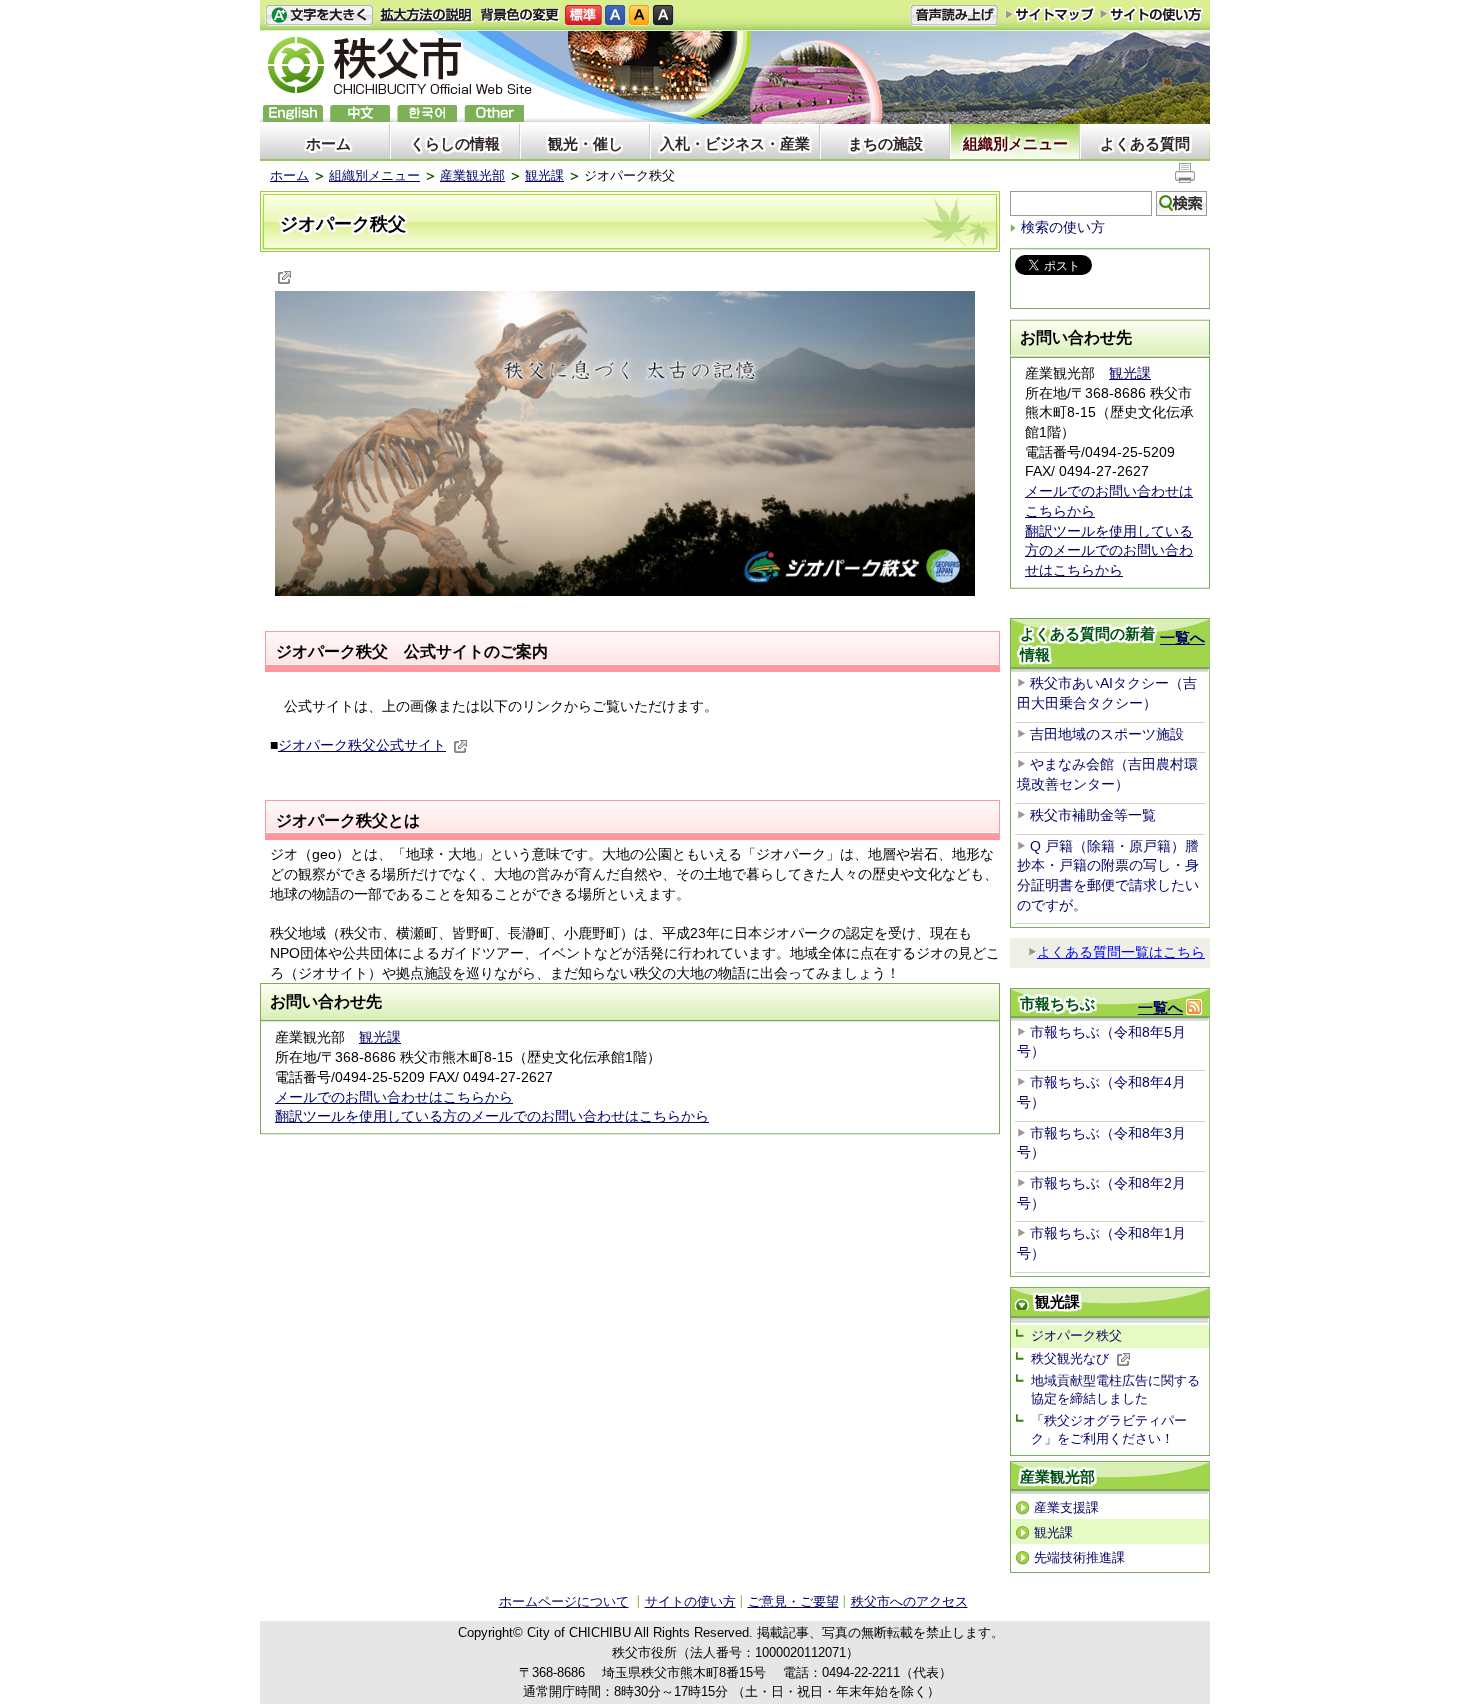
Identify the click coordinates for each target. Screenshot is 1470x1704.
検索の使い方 (1063, 227)
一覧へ (1182, 637)
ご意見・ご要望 (793, 1601)
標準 (583, 15)
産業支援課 (1066, 1507)
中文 (360, 113)
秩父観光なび (1070, 1358)
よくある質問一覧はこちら (1121, 952)
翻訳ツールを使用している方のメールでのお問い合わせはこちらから (492, 1116)
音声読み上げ (954, 15)
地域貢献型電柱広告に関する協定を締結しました (1115, 1389)
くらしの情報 (455, 143)
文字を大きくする (319, 15)
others (494, 113)
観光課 (544, 175)
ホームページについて (564, 1601)
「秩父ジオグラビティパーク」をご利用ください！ (1109, 1429)
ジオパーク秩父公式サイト (362, 745)
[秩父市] (400, 68)
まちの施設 (885, 143)
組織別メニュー (1015, 143)
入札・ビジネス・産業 (735, 143)
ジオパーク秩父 (1076, 1335)
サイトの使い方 (1151, 14)
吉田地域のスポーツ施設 (1107, 734)
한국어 (427, 113)
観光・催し (585, 143)
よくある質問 (1145, 143)
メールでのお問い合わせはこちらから (394, 1097)
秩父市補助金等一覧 (1093, 815)
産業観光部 (472, 175)
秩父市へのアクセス (909, 1601)
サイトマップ (1050, 14)
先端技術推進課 (1079, 1557)
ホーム (328, 143)
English (293, 113)
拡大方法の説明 (426, 15)
